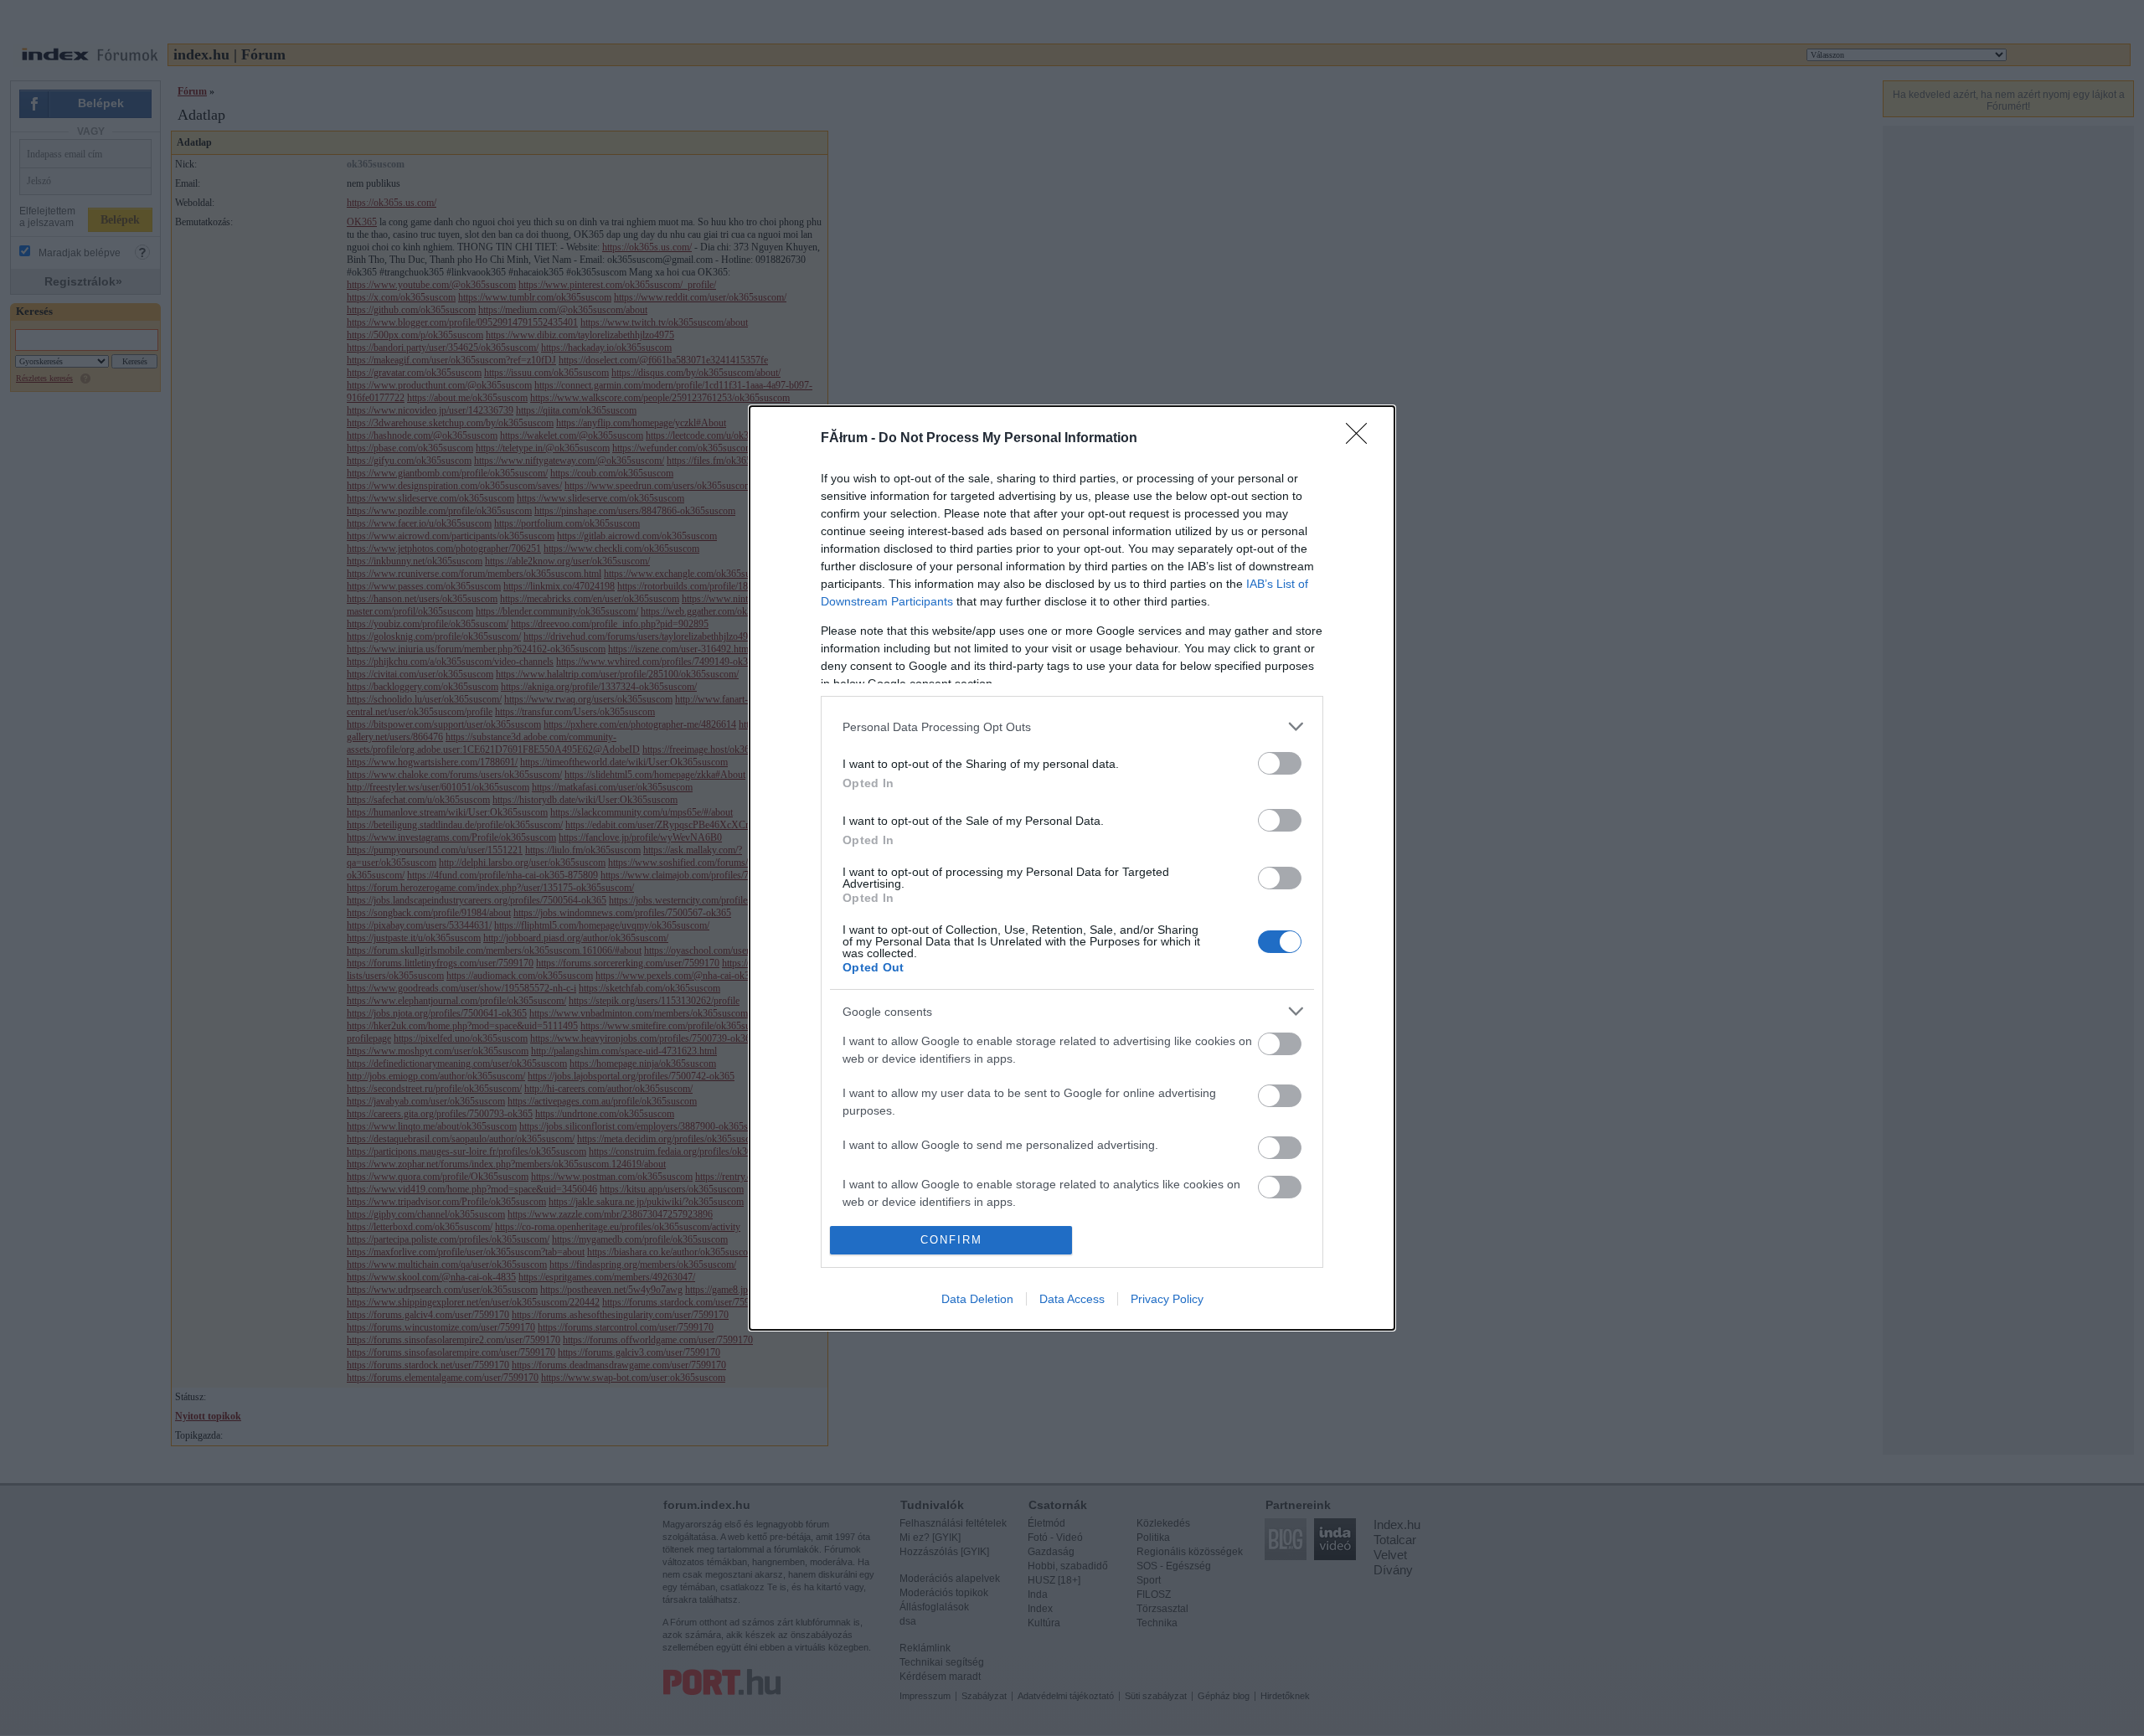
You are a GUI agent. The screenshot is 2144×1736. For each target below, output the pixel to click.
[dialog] (1072, 868)
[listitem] (1072, 726)
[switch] (1280, 763)
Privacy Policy (1167, 1299)
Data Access (1072, 1299)
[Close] (1362, 439)
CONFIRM (951, 1240)
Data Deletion (977, 1299)
